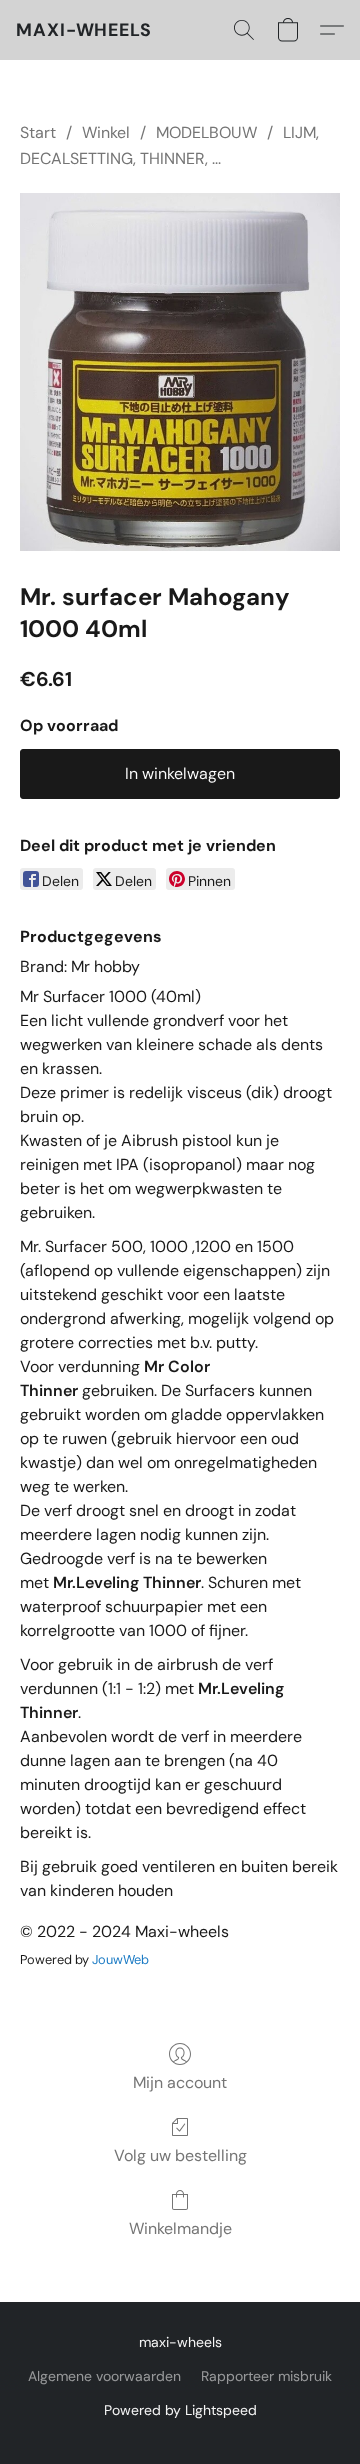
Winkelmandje (180, 2228)
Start (38, 132)
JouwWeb (120, 1959)
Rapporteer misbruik (266, 2376)
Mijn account (180, 2082)
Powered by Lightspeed (180, 2410)
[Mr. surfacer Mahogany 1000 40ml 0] (180, 372)
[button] (84, 30)
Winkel (106, 132)
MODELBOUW (206, 132)
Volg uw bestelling (180, 2155)
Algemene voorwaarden (104, 2376)
